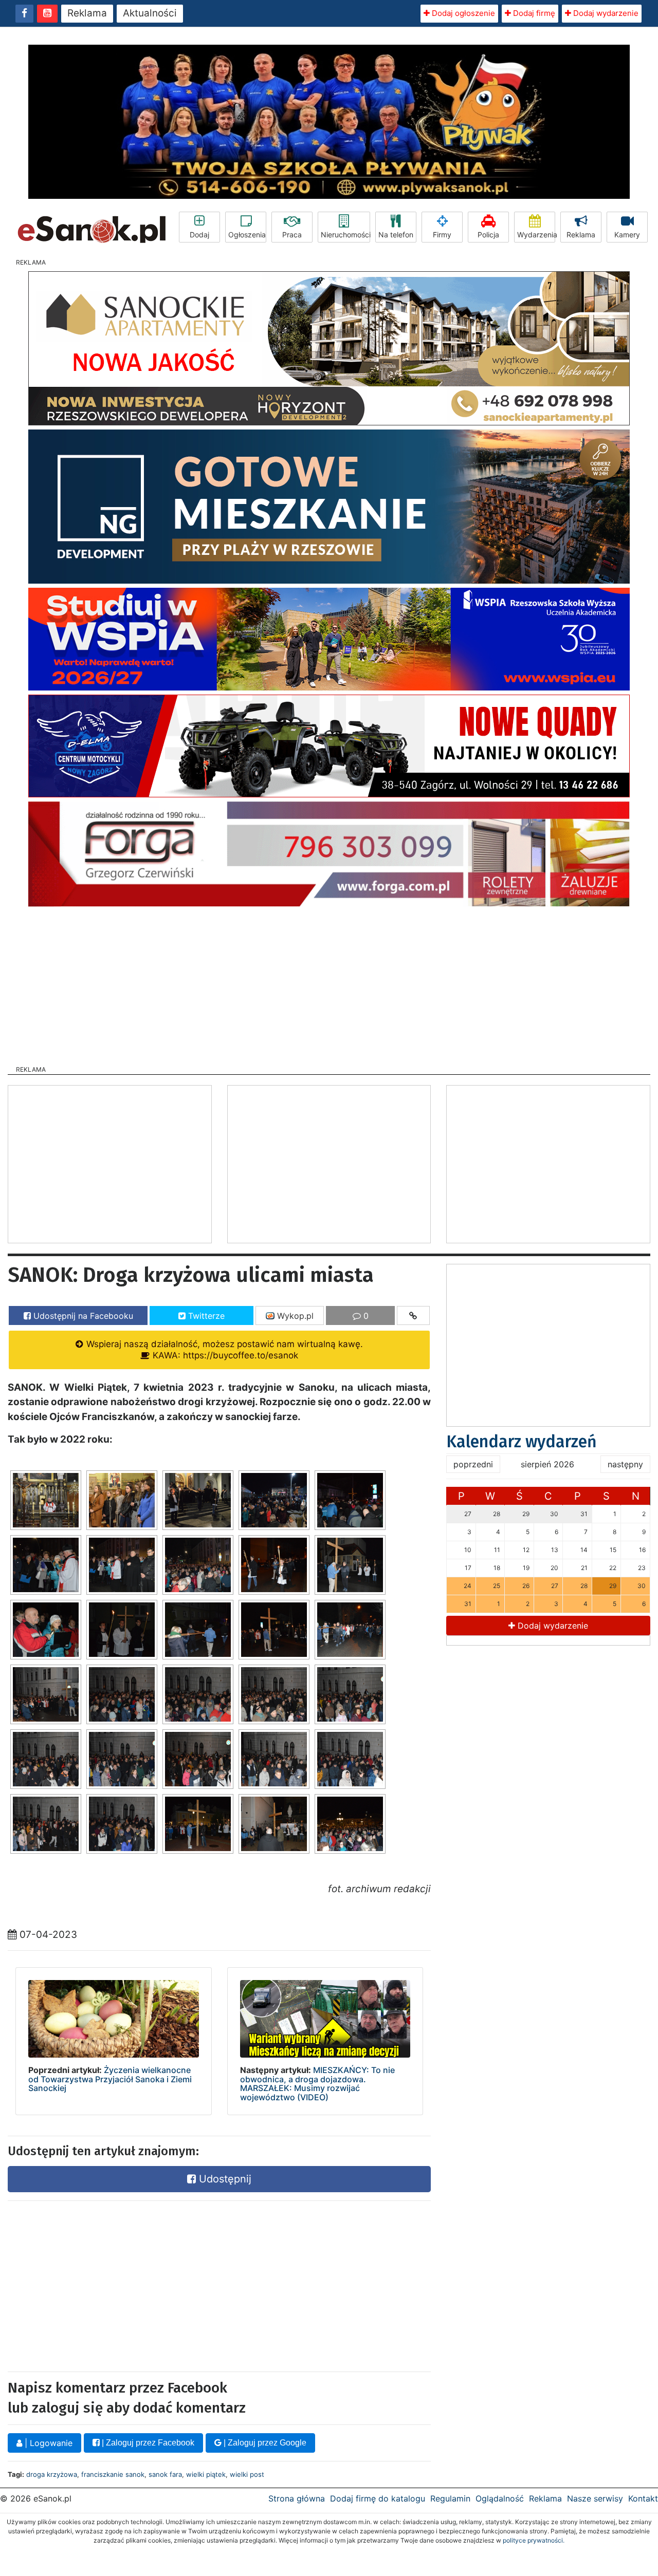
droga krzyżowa (52, 2474)
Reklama (87, 13)
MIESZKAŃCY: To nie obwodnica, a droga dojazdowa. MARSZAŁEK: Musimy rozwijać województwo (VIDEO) (317, 2084)
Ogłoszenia (247, 235)
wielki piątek (206, 2474)
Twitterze (205, 1316)
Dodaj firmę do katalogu (378, 2498)
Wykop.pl (294, 1316)
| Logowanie (47, 2443)
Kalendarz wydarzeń (522, 1442)
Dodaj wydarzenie (605, 13)
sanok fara (165, 2474)
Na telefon (396, 235)
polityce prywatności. (534, 2540)
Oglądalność (500, 2498)
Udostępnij (224, 2179)
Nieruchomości (345, 235)
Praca (292, 235)
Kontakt (643, 2498)
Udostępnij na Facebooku (82, 1316)
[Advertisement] (329, 983)
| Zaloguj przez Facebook (147, 2443)
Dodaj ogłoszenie (462, 13)
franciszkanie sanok (113, 2474)
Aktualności (150, 13)
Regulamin (450, 2498)
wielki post (247, 2474)
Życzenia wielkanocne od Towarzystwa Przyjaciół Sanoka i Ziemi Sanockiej (110, 2079)
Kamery (627, 235)
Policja (488, 235)
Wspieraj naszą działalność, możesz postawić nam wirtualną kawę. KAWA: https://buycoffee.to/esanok (223, 1349)
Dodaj (199, 235)
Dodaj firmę (533, 13)
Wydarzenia (536, 235)
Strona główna (297, 2498)
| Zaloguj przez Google (264, 2443)
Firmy (442, 235)
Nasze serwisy (595, 2498)
